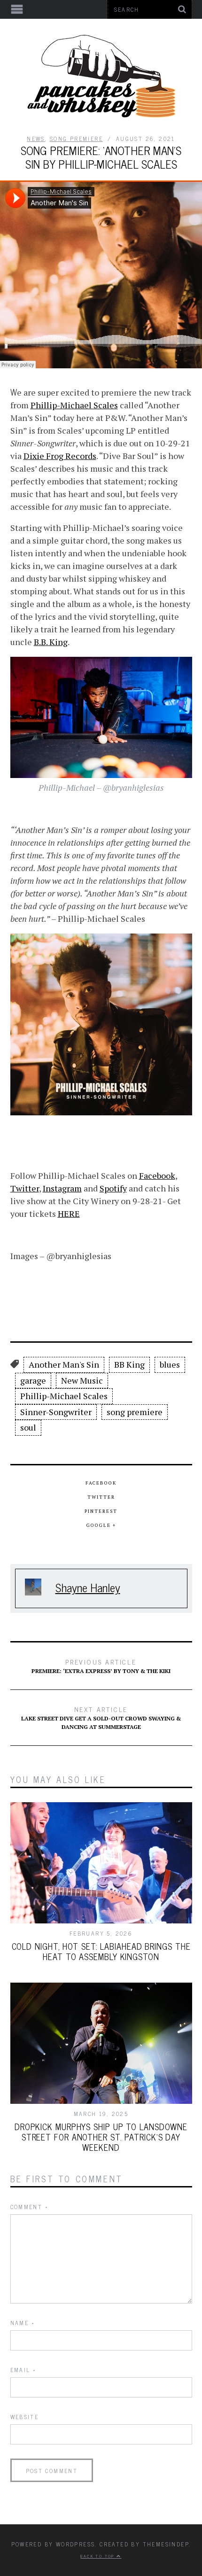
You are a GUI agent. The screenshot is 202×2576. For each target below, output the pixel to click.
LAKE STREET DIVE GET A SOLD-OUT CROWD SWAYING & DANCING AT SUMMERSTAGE (101, 1717)
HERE (69, 1214)
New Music (82, 1380)
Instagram (62, 1188)
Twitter (25, 1188)
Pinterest (101, 1511)
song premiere (135, 1412)
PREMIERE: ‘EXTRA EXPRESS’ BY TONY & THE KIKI (101, 1665)
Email (23, 2370)
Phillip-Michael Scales (74, 405)
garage (33, 1380)
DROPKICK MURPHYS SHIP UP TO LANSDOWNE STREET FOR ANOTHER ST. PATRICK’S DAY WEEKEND (101, 2137)
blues (170, 1364)
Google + (101, 1525)
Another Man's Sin (64, 1364)
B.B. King (51, 642)
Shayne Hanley (88, 1587)
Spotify (113, 1188)
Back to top (98, 2556)
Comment (30, 2207)
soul (28, 1427)
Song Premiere (76, 139)
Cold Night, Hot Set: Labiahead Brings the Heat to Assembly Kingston (101, 1951)
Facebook (157, 1175)
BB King (129, 1364)
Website (25, 2417)
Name (23, 2323)
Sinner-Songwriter (56, 1412)
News (36, 139)
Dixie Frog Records (60, 456)
